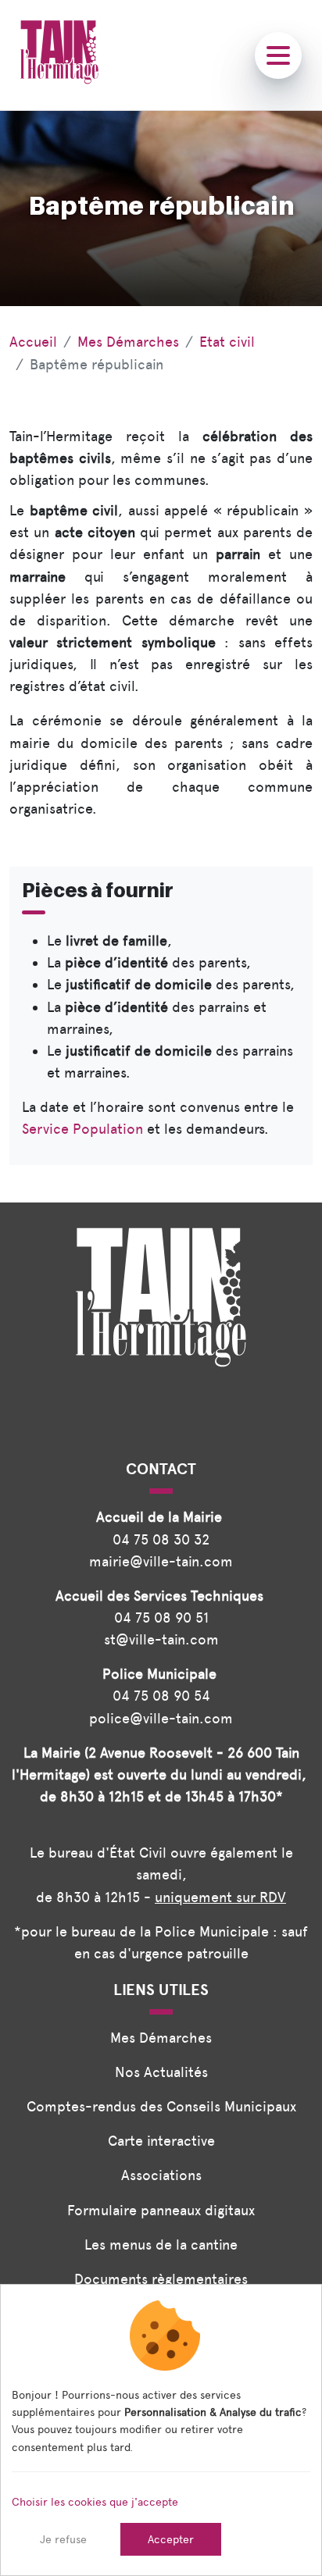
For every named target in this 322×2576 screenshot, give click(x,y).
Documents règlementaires (161, 2279)
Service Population (82, 1129)
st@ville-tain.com (161, 1639)
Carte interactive (161, 2141)
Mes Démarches (128, 342)
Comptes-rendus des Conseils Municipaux (161, 2106)
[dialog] (161, 2430)
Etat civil (227, 342)
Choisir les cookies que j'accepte (95, 2502)
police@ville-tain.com (161, 1718)
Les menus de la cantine (161, 2245)
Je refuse (63, 2539)
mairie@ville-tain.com (161, 1561)
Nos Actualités (161, 2072)
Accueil (33, 342)
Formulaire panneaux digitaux (161, 2210)
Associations (161, 2175)
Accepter (171, 2539)
